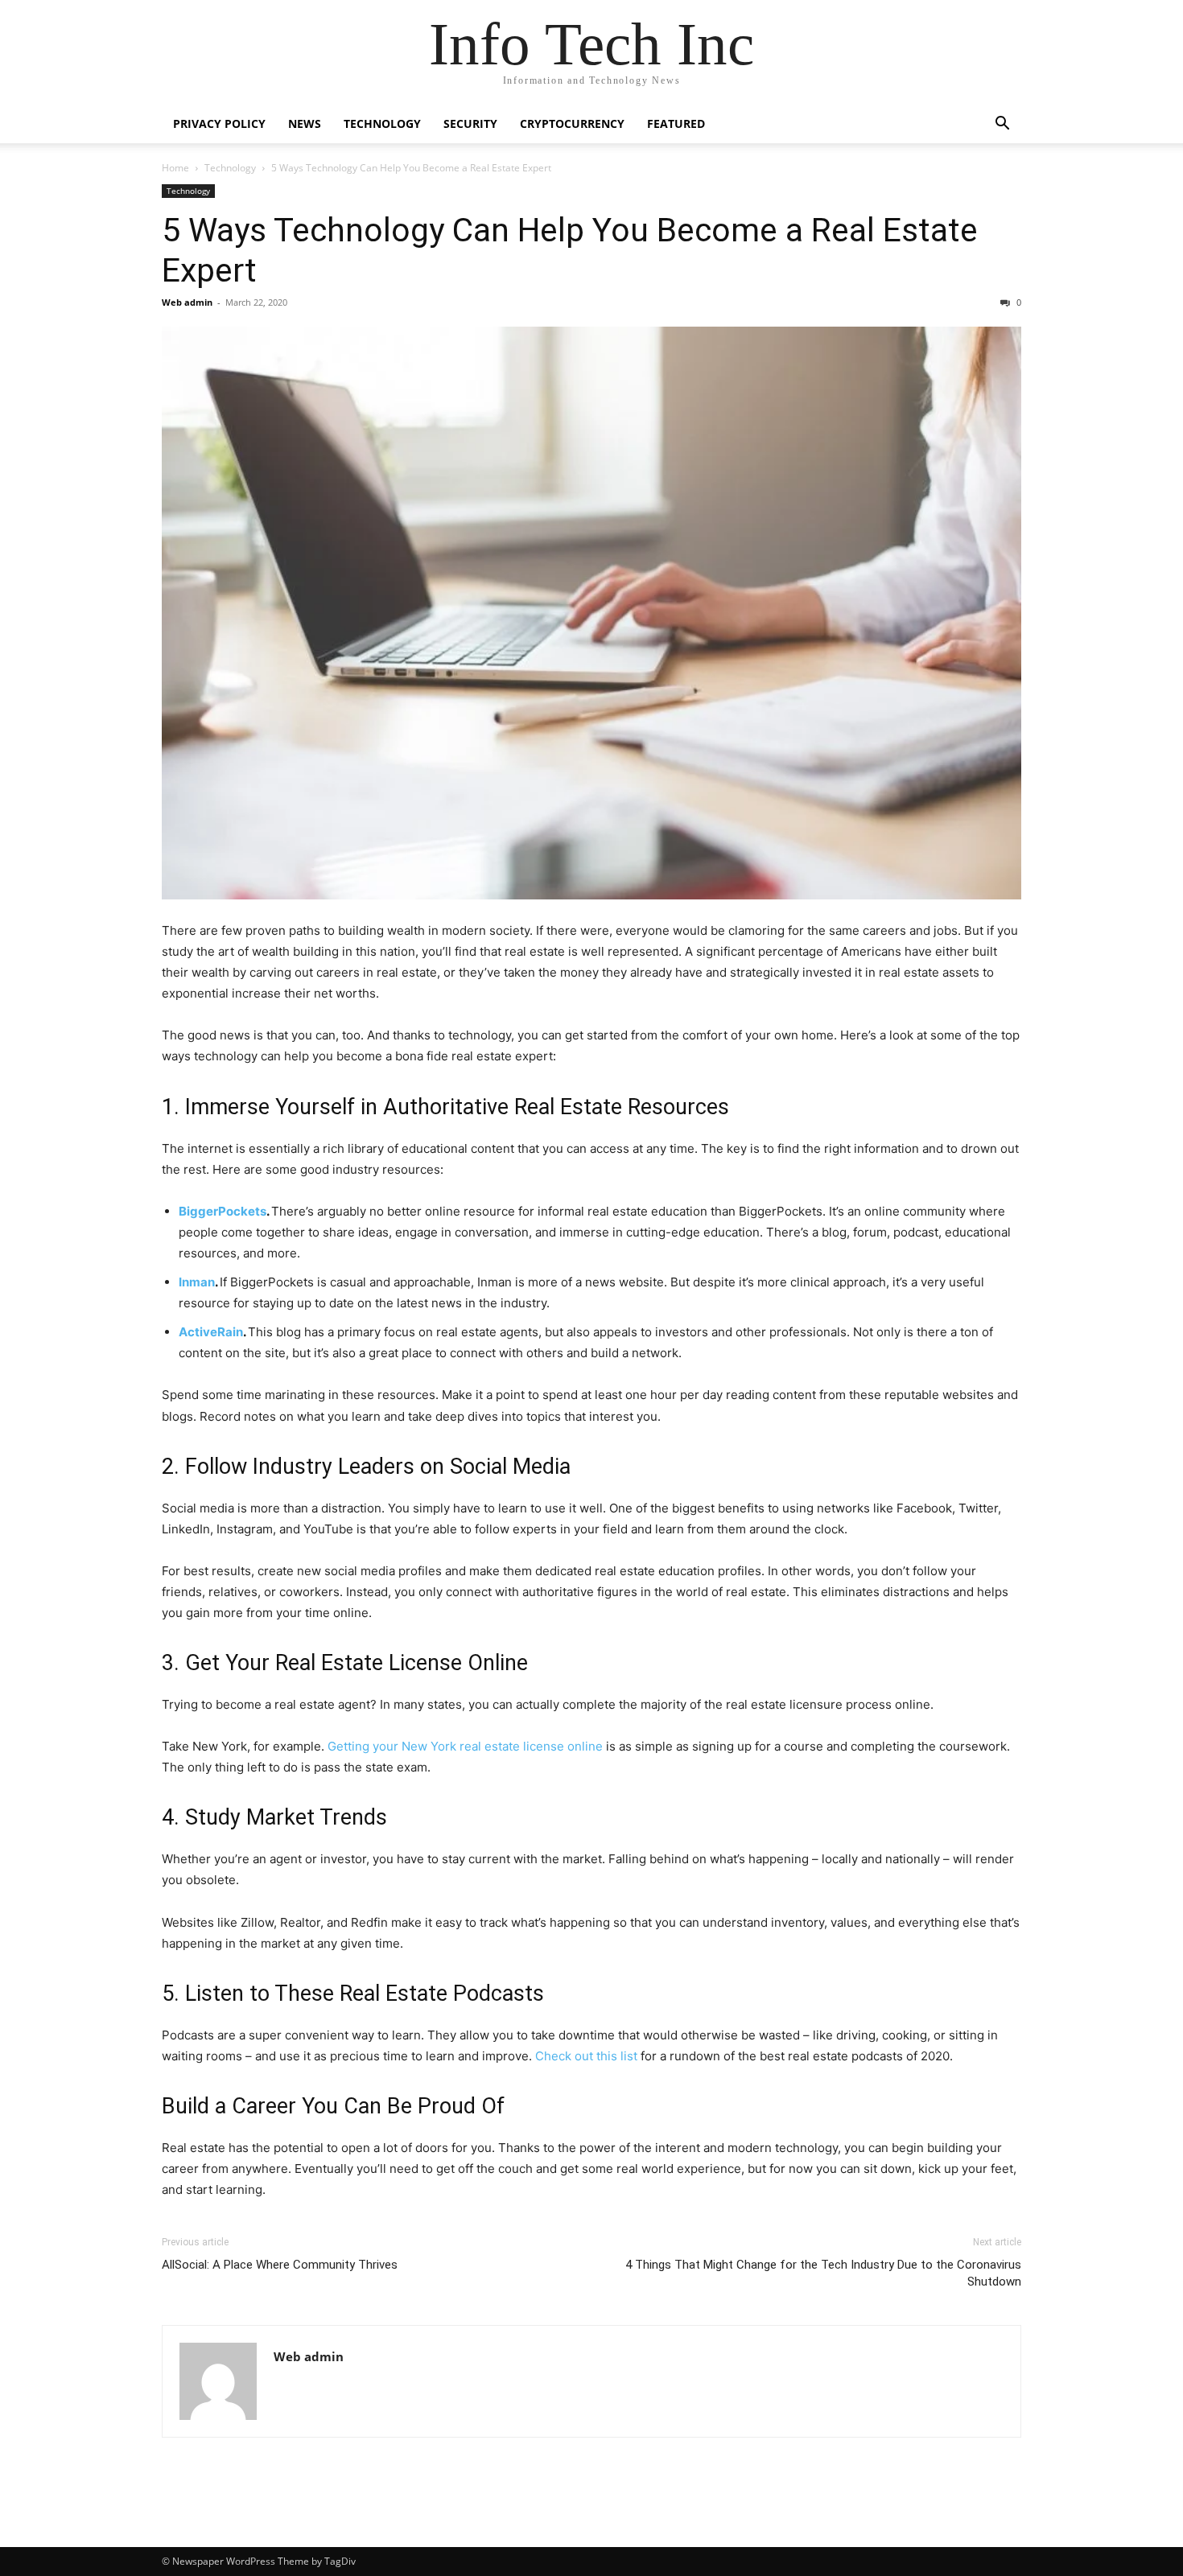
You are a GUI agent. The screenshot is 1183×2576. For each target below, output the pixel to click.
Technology (382, 123)
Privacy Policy (219, 123)
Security (470, 123)
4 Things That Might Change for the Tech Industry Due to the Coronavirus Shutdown (823, 2273)
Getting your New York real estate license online (465, 1746)
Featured (676, 123)
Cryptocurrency (572, 123)
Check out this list (586, 2056)
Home (175, 168)
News (305, 123)
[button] (1002, 125)
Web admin (187, 302)
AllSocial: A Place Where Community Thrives (280, 2265)
